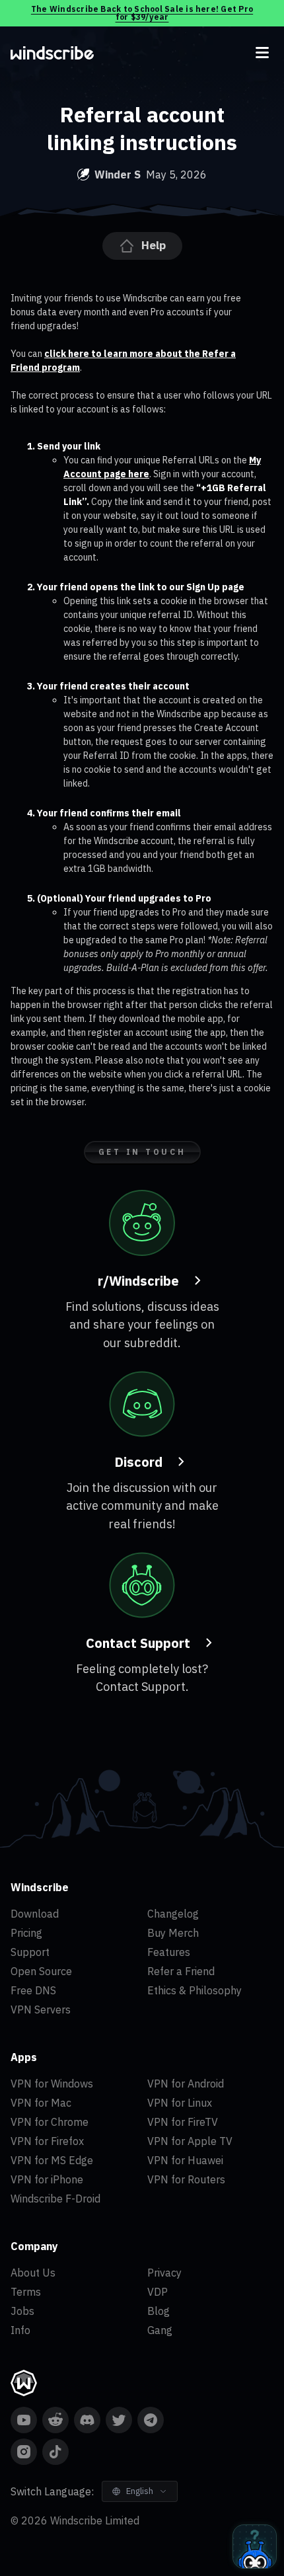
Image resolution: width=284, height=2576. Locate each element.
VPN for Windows (52, 2084)
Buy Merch (173, 1933)
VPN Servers (41, 2010)
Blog (159, 2311)
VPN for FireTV (183, 2122)
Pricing (26, 1933)
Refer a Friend (181, 1971)
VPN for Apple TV (190, 2141)
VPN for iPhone (47, 2179)
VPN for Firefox (47, 2141)
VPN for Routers (186, 2179)
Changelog (173, 1914)
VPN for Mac (41, 2103)
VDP (158, 2292)
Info (20, 2330)
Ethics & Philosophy (195, 1990)
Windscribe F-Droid (55, 2199)
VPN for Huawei (185, 2160)
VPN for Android (186, 2084)
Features (169, 1952)
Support (30, 1952)
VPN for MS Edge (52, 2160)
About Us (33, 2273)
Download (35, 1914)
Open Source (41, 1971)
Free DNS (33, 1990)
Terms (26, 2292)
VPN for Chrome (50, 2122)
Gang (160, 2330)
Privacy (164, 2273)
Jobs (22, 2311)
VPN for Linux (180, 2103)
